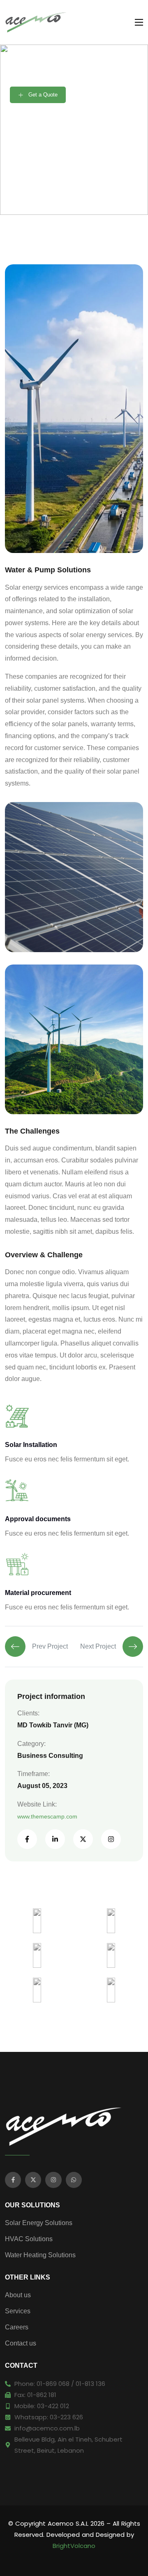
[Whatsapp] (74, 2180)
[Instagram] (111, 1839)
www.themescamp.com (47, 1816)
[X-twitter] (83, 1839)
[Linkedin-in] (55, 1839)
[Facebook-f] (27, 1839)
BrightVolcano (74, 2546)
